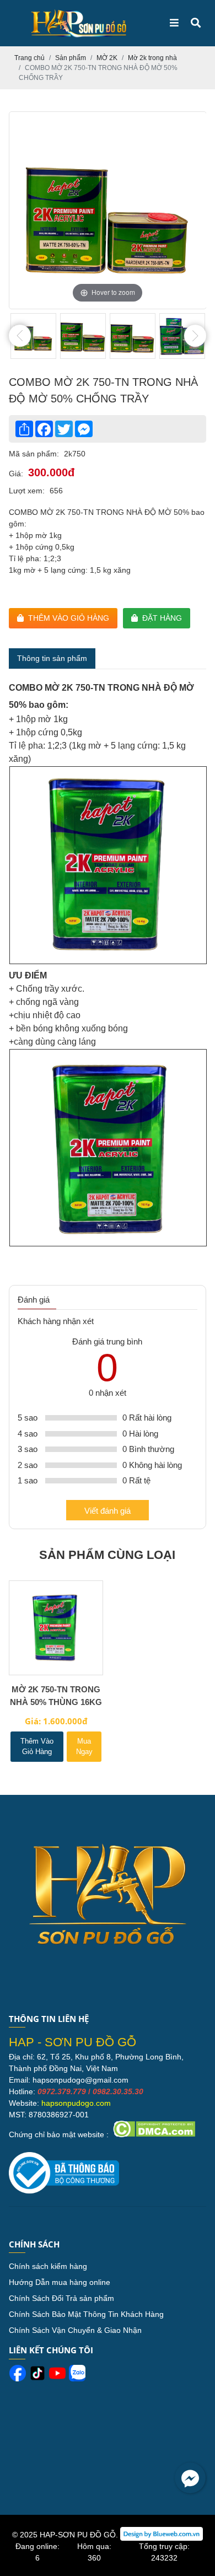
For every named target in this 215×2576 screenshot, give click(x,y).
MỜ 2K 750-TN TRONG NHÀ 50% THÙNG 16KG (56, 1696)
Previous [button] (20, 336)
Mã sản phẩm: (34, 454)
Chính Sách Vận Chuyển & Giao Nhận (75, 2330)
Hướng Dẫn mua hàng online (60, 2282)
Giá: (16, 474)
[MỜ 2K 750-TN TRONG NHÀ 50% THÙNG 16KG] (56, 1628)
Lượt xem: (27, 491)
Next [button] (195, 336)
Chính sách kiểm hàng (48, 2266)
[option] (108, 210)
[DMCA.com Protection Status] (153, 2134)
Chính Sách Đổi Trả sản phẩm (61, 2298)
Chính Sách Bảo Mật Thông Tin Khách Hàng (86, 2314)
